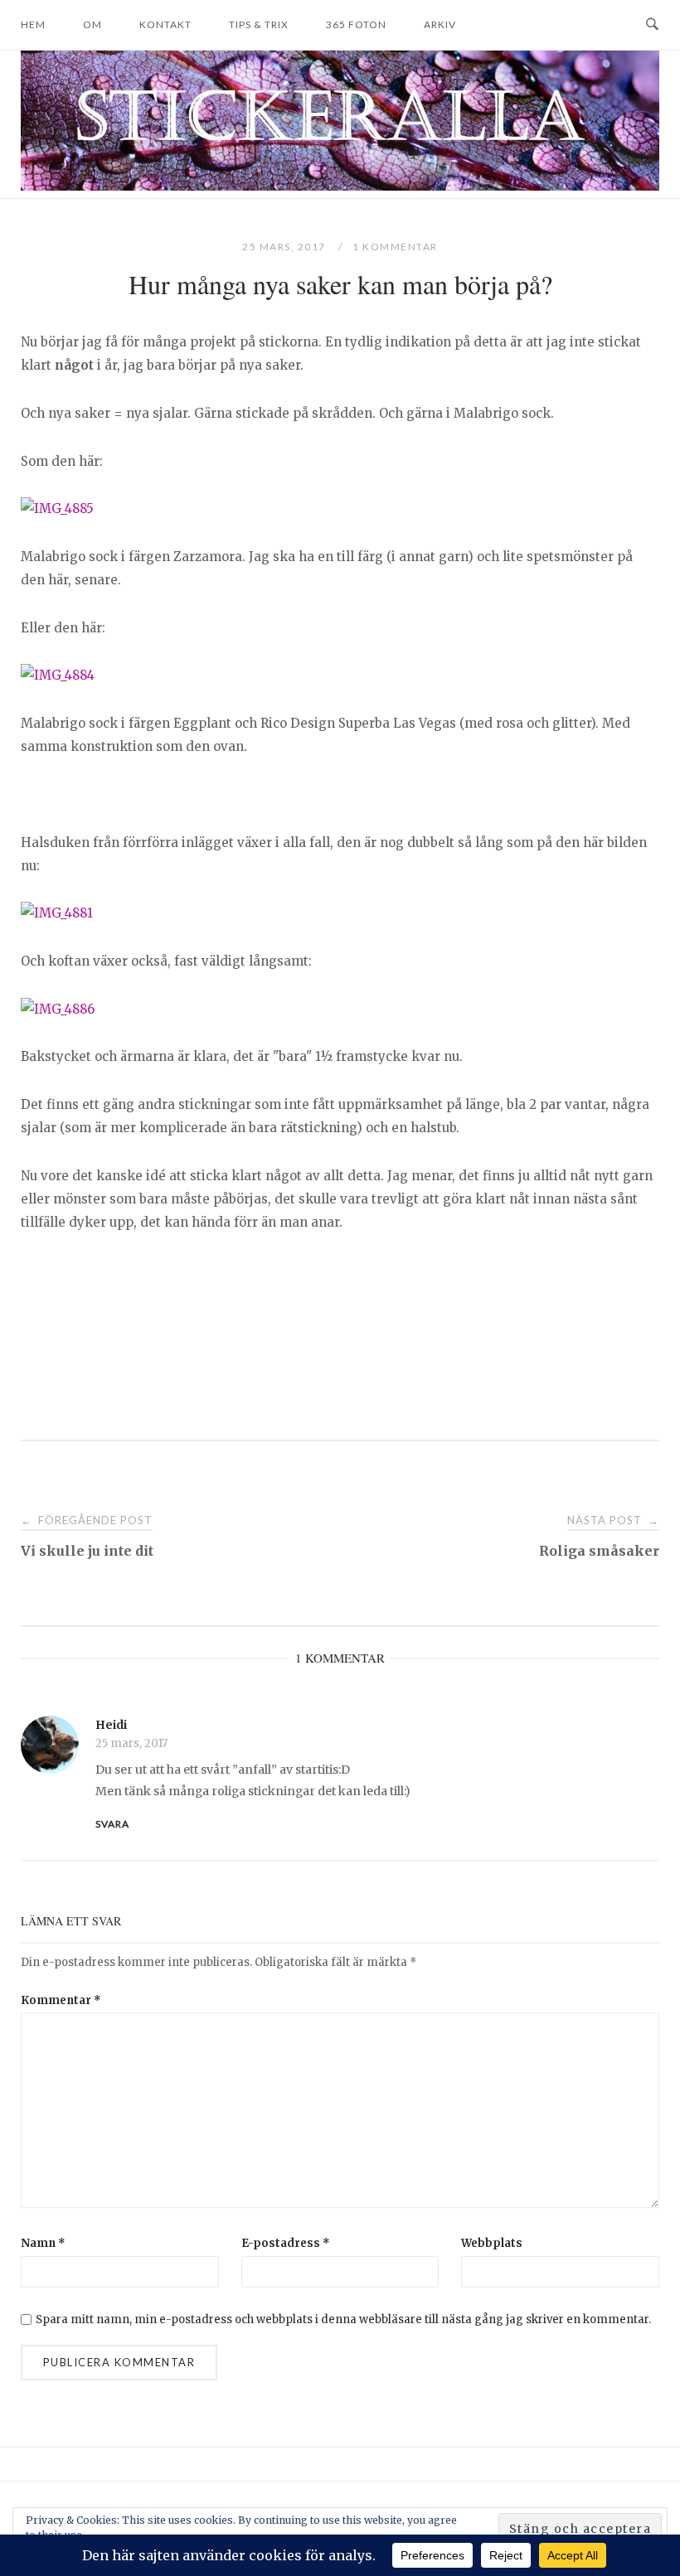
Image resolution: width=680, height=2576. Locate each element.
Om (92, 24)
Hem (33, 24)
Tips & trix (259, 24)
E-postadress (286, 2243)
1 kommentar (395, 247)
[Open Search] (652, 25)
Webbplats (492, 2243)
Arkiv (440, 24)
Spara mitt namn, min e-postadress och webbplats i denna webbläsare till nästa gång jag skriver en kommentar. (343, 2319)
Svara (112, 1824)
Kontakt (165, 24)
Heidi (111, 1725)
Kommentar (61, 2000)
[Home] (340, 186)
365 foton (356, 24)
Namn (43, 2243)
